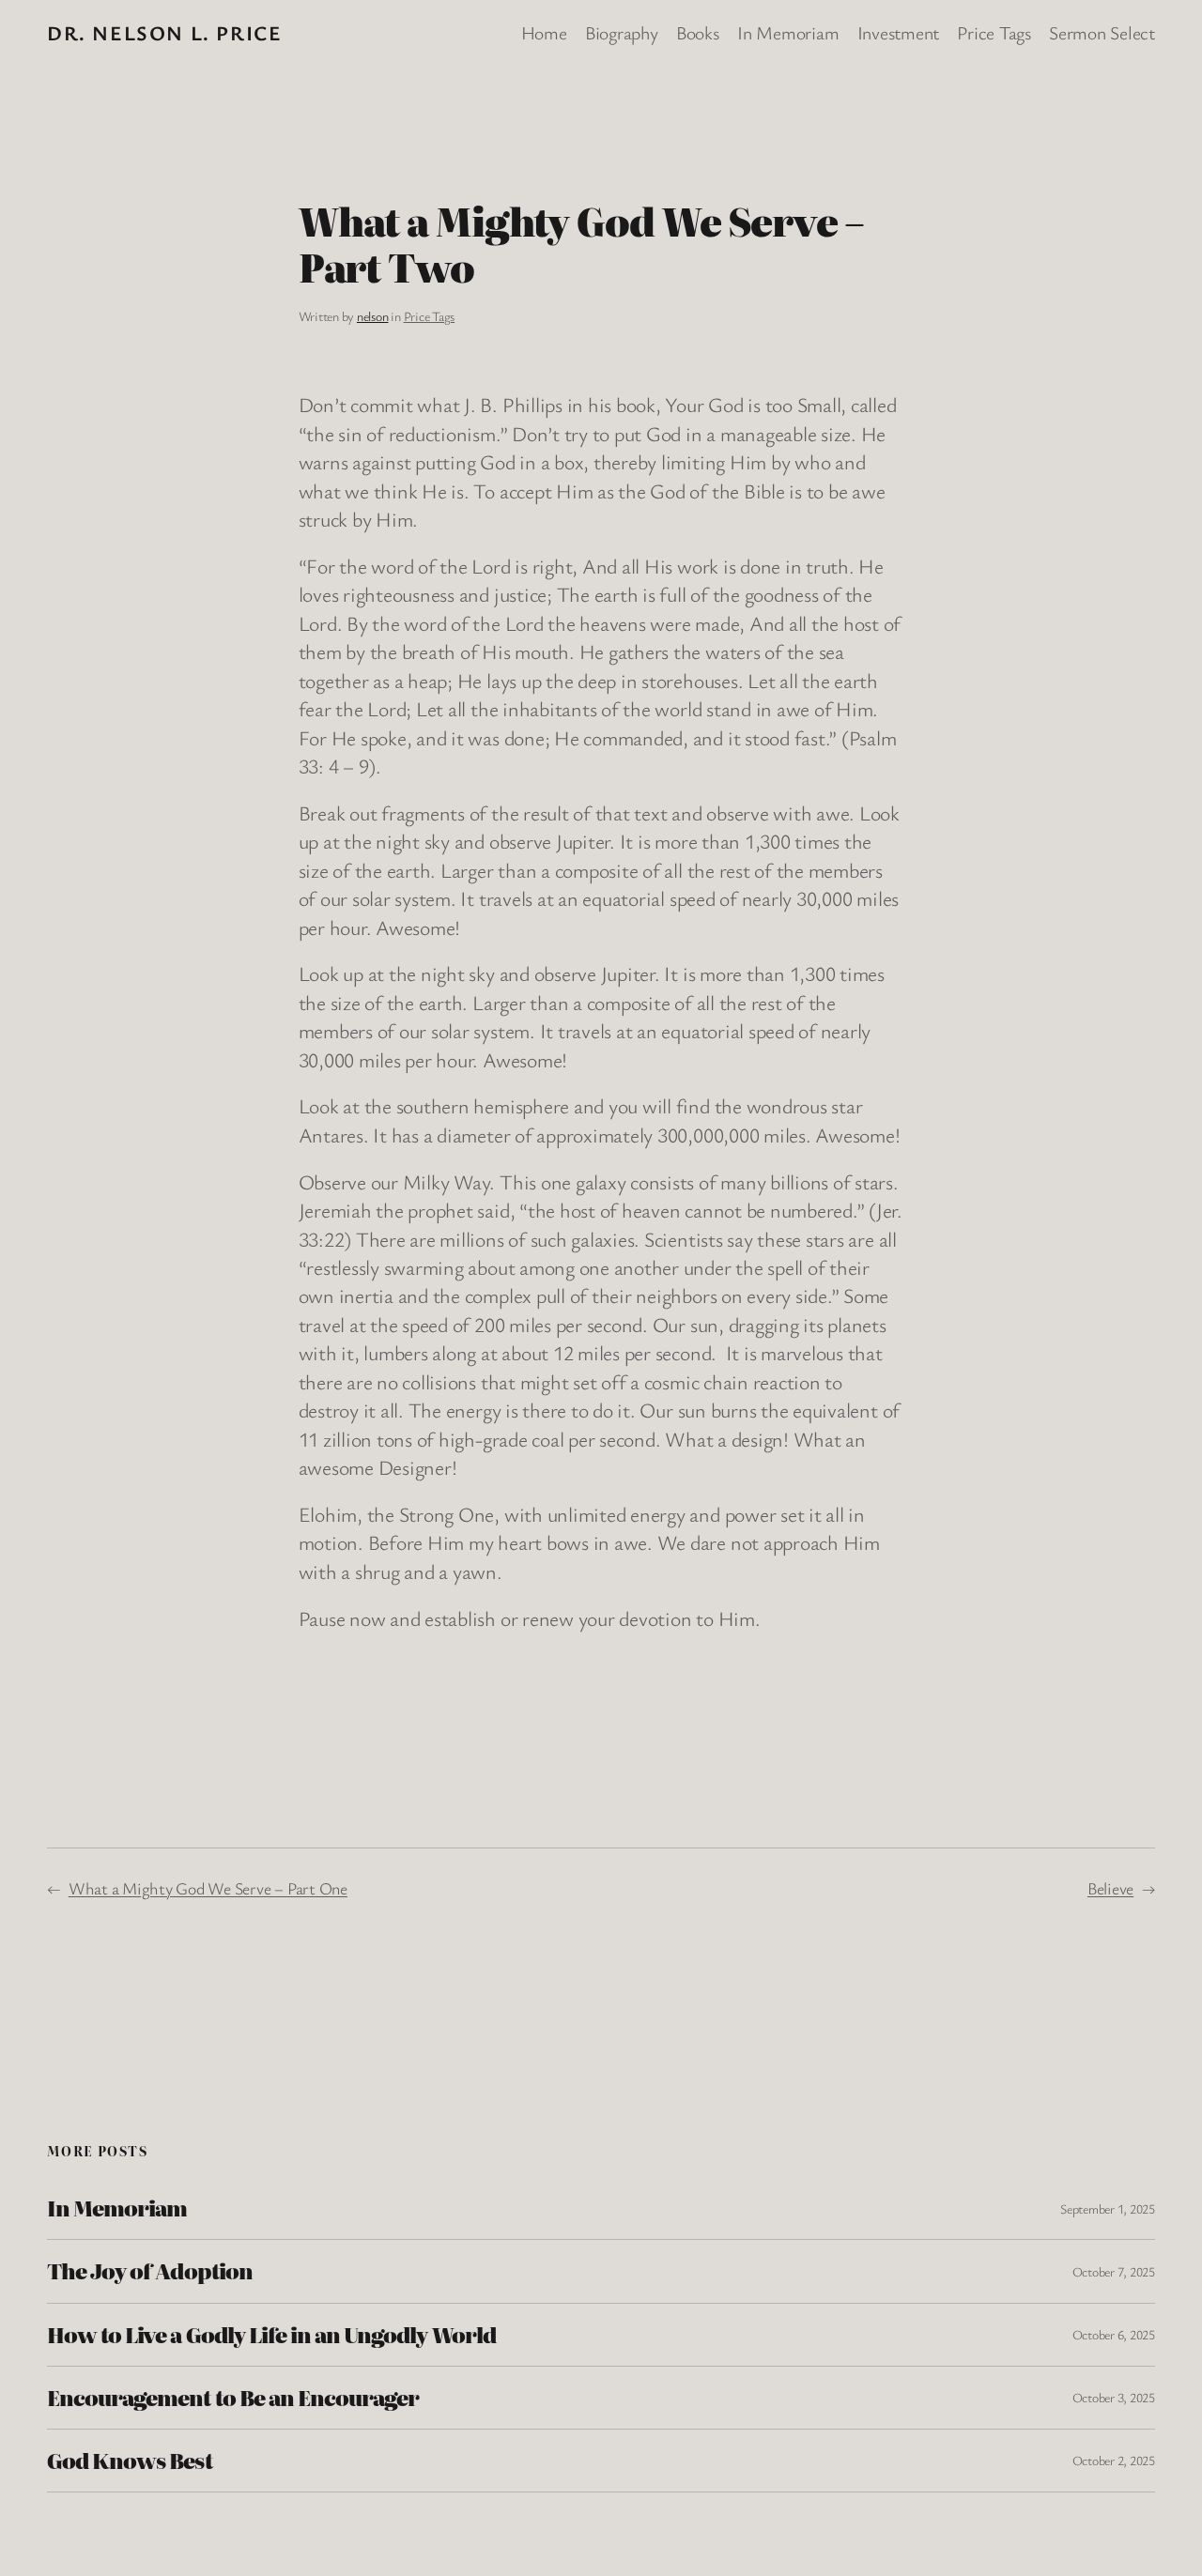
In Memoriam (117, 2208)
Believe (1110, 1888)
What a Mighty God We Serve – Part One (208, 1888)
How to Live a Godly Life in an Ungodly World (271, 2335)
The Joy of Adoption (150, 2271)
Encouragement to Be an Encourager (233, 2398)
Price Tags (430, 316)
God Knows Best (130, 2461)
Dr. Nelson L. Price (164, 32)
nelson (373, 316)
